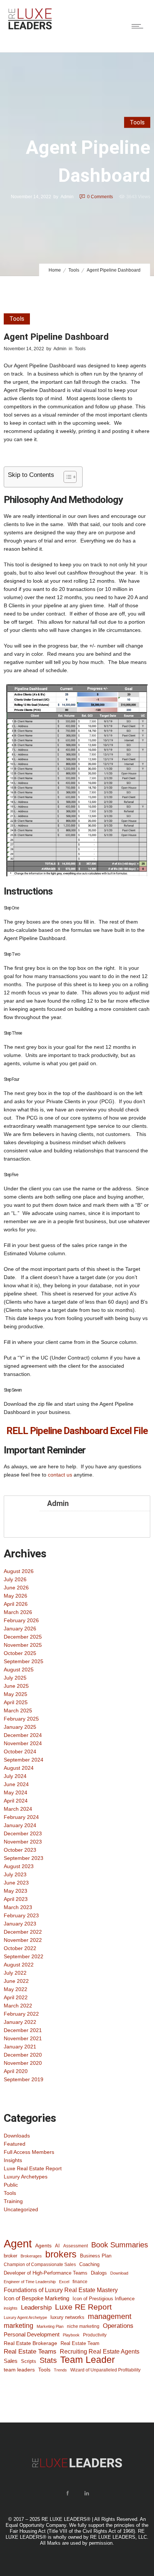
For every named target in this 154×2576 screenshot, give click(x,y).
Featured (15, 2144)
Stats (48, 2360)
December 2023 (23, 1833)
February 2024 (21, 1817)
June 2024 (16, 1784)
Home (55, 270)
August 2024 (19, 1768)
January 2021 (20, 2047)
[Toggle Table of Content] (66, 477)
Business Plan (96, 2256)
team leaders (19, 2370)
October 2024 (20, 1751)
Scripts (29, 2361)
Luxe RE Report (83, 2307)
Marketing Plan (50, 2326)
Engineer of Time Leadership (30, 2282)
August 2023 (19, 1866)
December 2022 (23, 1932)
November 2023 (23, 1842)
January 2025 (20, 1727)
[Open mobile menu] (139, 26)
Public (11, 2185)
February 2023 (21, 1915)
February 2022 (21, 2014)
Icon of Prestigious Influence (104, 2299)
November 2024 (23, 1743)
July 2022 (15, 1973)
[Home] (30, 28)
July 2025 (15, 1678)
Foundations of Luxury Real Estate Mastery (61, 2290)
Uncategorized (21, 2209)
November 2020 (23, 2063)
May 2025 (16, 1694)
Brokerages (31, 2256)
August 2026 (19, 1571)
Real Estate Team (80, 2343)
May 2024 (16, 1792)
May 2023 (16, 1891)
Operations (118, 2326)
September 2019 (24, 2079)
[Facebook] (67, 2493)
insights (11, 2308)
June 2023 (16, 1883)
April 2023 (16, 1899)
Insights (13, 2160)
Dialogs (99, 2273)
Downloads (17, 2136)
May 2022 (16, 1989)
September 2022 (24, 1956)
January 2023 (20, 1924)
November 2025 (23, 1645)
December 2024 (23, 1735)
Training (13, 2201)
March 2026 (18, 1612)
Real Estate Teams (30, 2352)
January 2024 (20, 1825)
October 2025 (20, 1653)
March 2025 (18, 1711)
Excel (64, 2282)
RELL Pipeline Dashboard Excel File (77, 1431)
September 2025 (24, 1661)
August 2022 (19, 1965)
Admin (67, 196)
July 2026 (15, 1579)
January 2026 (20, 1629)
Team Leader (87, 2360)
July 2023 (15, 1874)
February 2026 (21, 1620)
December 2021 (23, 2030)
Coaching (89, 2264)
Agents (43, 2246)
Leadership (36, 2307)
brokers (61, 2254)
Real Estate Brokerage (30, 2343)
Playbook (71, 2335)
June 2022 (16, 1981)
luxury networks (67, 2317)
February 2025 (21, 1719)
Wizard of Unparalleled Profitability (105, 2370)
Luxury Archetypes (26, 2177)
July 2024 (15, 1776)
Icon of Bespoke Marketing (36, 2298)
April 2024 (16, 1801)
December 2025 (23, 1637)
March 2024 (18, 1809)
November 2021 (23, 2038)
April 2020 (16, 2071)
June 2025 (16, 1686)
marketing (19, 2326)
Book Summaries (120, 2245)
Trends (60, 2370)
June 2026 (16, 1588)
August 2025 (19, 1670)
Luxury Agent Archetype (25, 2317)
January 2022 (20, 2022)
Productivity (95, 2335)
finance (80, 2281)
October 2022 (20, 1948)
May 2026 (16, 1596)
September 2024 (24, 1760)
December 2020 (23, 2055)
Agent (18, 2244)
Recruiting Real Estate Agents (100, 2352)
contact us (60, 1475)
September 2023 (24, 1858)
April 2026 (16, 1604)
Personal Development (32, 2335)
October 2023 (20, 1850)
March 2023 (18, 1907)
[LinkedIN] (86, 2493)
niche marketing (83, 2326)
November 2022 (23, 1940)
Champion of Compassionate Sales (40, 2265)
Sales (11, 2361)
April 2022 (16, 1997)
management (110, 2316)
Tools (74, 270)
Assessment (76, 2246)
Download (119, 2273)
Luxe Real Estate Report (33, 2168)
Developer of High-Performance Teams (46, 2273)
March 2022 (18, 2006)
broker (10, 2256)
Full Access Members (29, 2152)
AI (57, 2246)
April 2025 (16, 1702)
